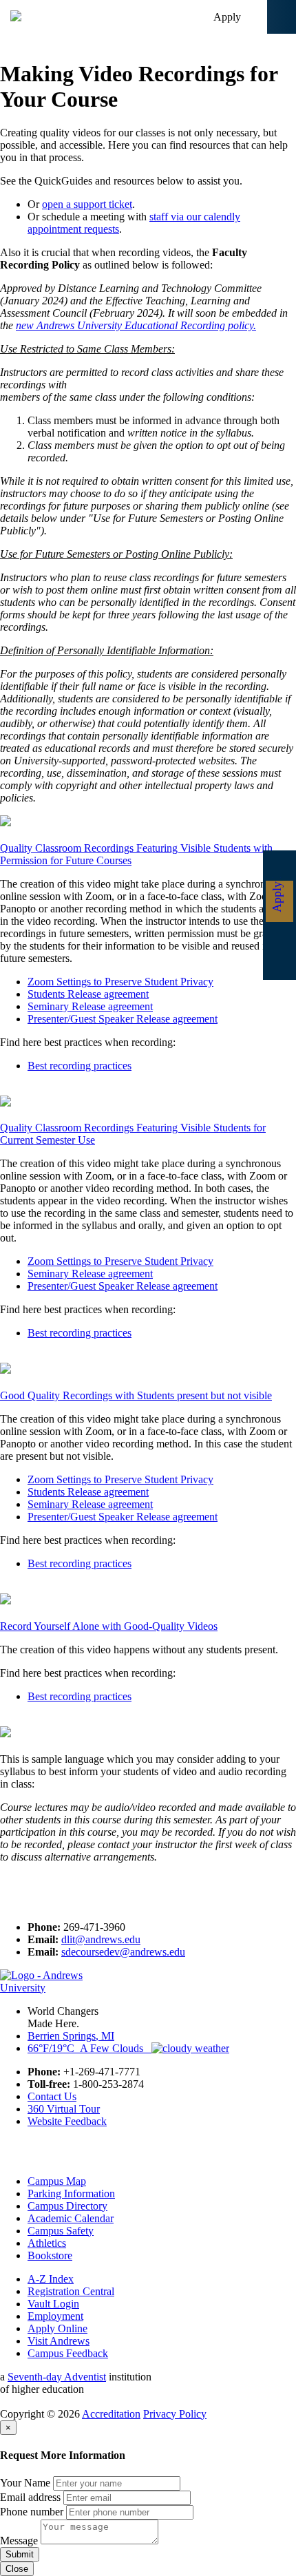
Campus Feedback (68, 2353)
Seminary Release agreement (90, 1006)
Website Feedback (67, 2121)
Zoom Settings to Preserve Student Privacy (120, 982)
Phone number (32, 2512)
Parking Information (71, 2193)
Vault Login (53, 2304)
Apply (227, 17)
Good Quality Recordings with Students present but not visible (136, 1395)
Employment (55, 2316)
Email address (30, 2497)
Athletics (47, 2243)
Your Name (25, 2483)
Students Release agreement (88, 994)
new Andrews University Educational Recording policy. (136, 325)
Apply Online (57, 2328)
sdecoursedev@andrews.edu (123, 1952)
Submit (20, 2554)
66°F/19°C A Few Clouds (89, 2048)
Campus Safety (61, 2231)
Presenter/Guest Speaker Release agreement (123, 1019)
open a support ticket (87, 204)
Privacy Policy (175, 2414)
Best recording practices (80, 1066)
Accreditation (111, 2414)
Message (19, 2541)
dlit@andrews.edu (101, 1939)
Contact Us (52, 2096)
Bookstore (50, 2255)
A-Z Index (51, 2279)
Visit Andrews (59, 2341)
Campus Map (57, 2181)
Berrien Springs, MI (71, 2036)
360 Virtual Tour (64, 2109)
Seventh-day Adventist (57, 2377)
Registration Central (71, 2291)
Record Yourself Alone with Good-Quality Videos (109, 1626)
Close (17, 2569)
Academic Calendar (71, 2218)
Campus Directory (67, 2206)
